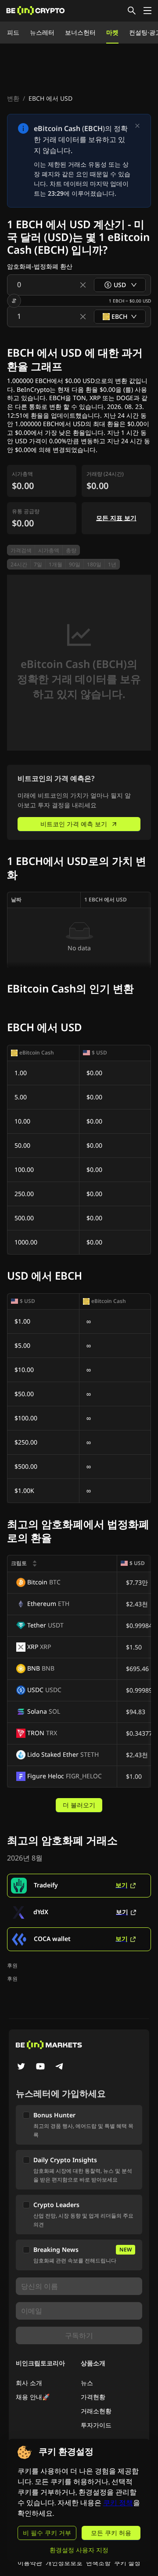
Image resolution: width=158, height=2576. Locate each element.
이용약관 (30, 2563)
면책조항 (98, 2563)
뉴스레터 (42, 32)
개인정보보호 (64, 2563)
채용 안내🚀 (33, 2397)
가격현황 (93, 2397)
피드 (13, 32)
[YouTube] (40, 2067)
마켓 (112, 32)
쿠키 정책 (118, 2503)
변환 (13, 98)
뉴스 (87, 2383)
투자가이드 (96, 2425)
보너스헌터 (80, 32)
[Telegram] (60, 2067)
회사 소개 (29, 2383)
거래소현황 (96, 2411)
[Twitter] (21, 2067)
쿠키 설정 (127, 2563)
